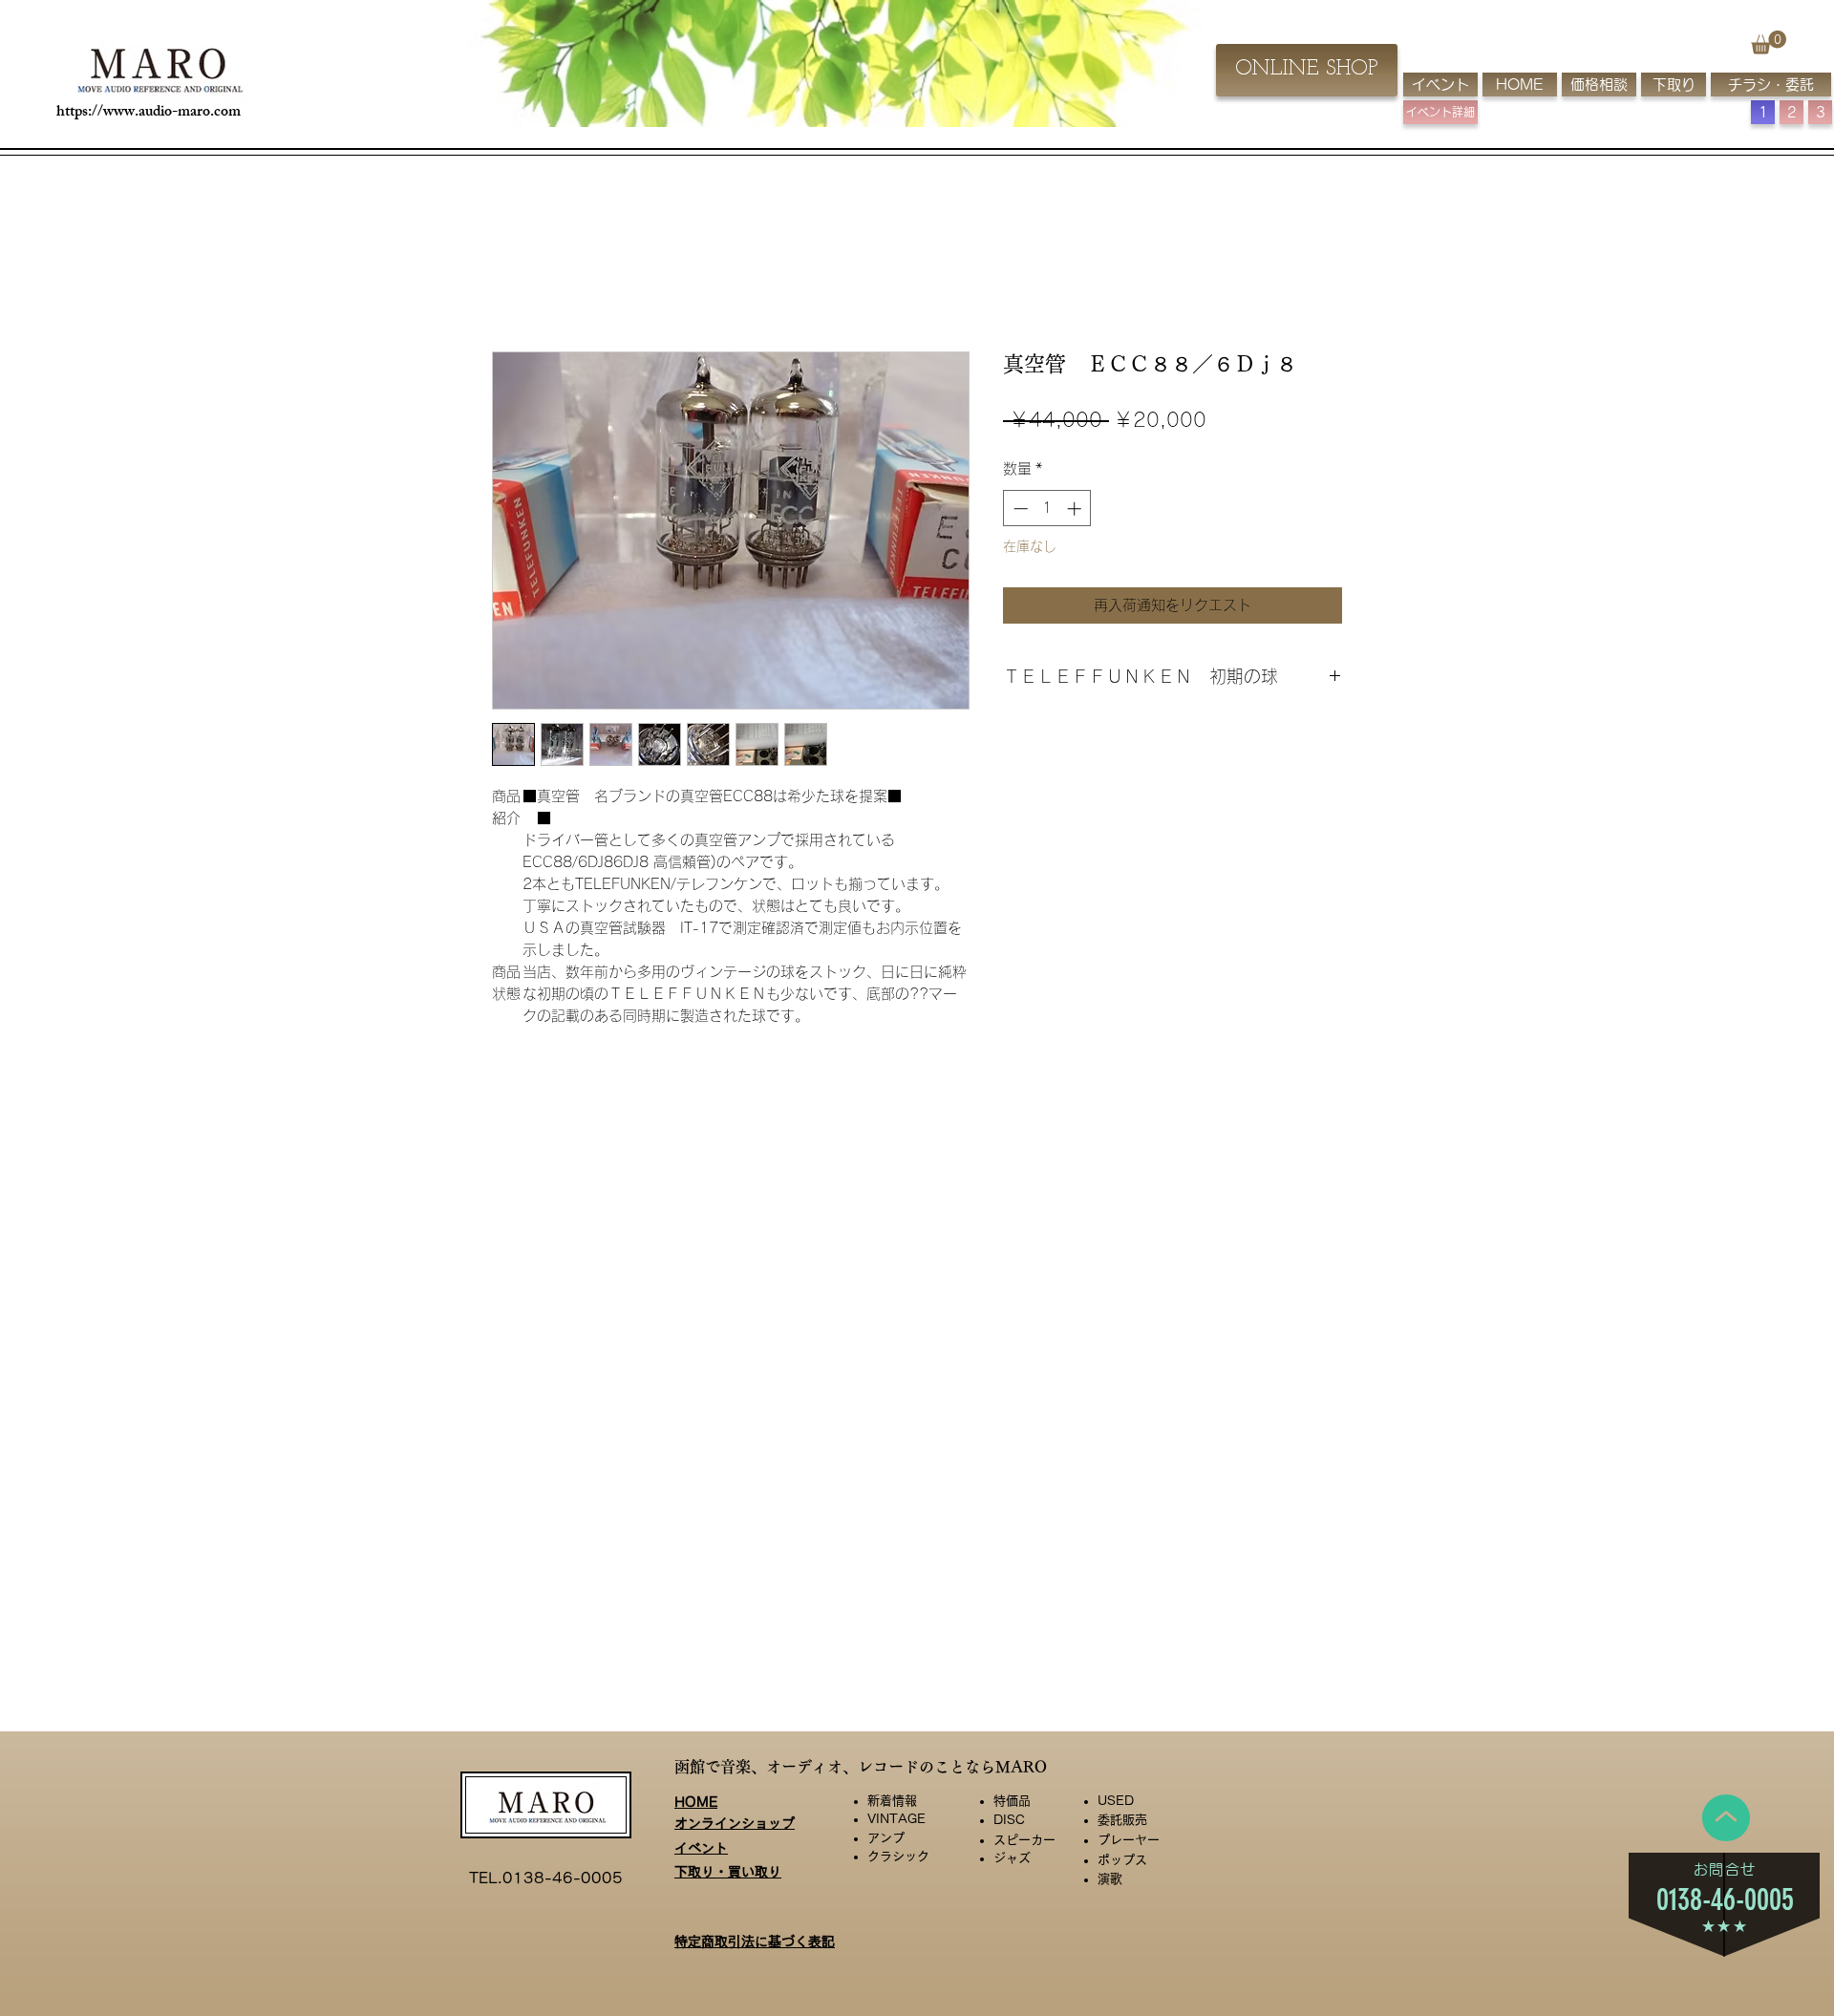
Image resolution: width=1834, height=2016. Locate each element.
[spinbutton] (1047, 509)
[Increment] (1076, 509)
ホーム (515, 280)
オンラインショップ (735, 1823)
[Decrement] (1019, 509)
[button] (1769, 42)
